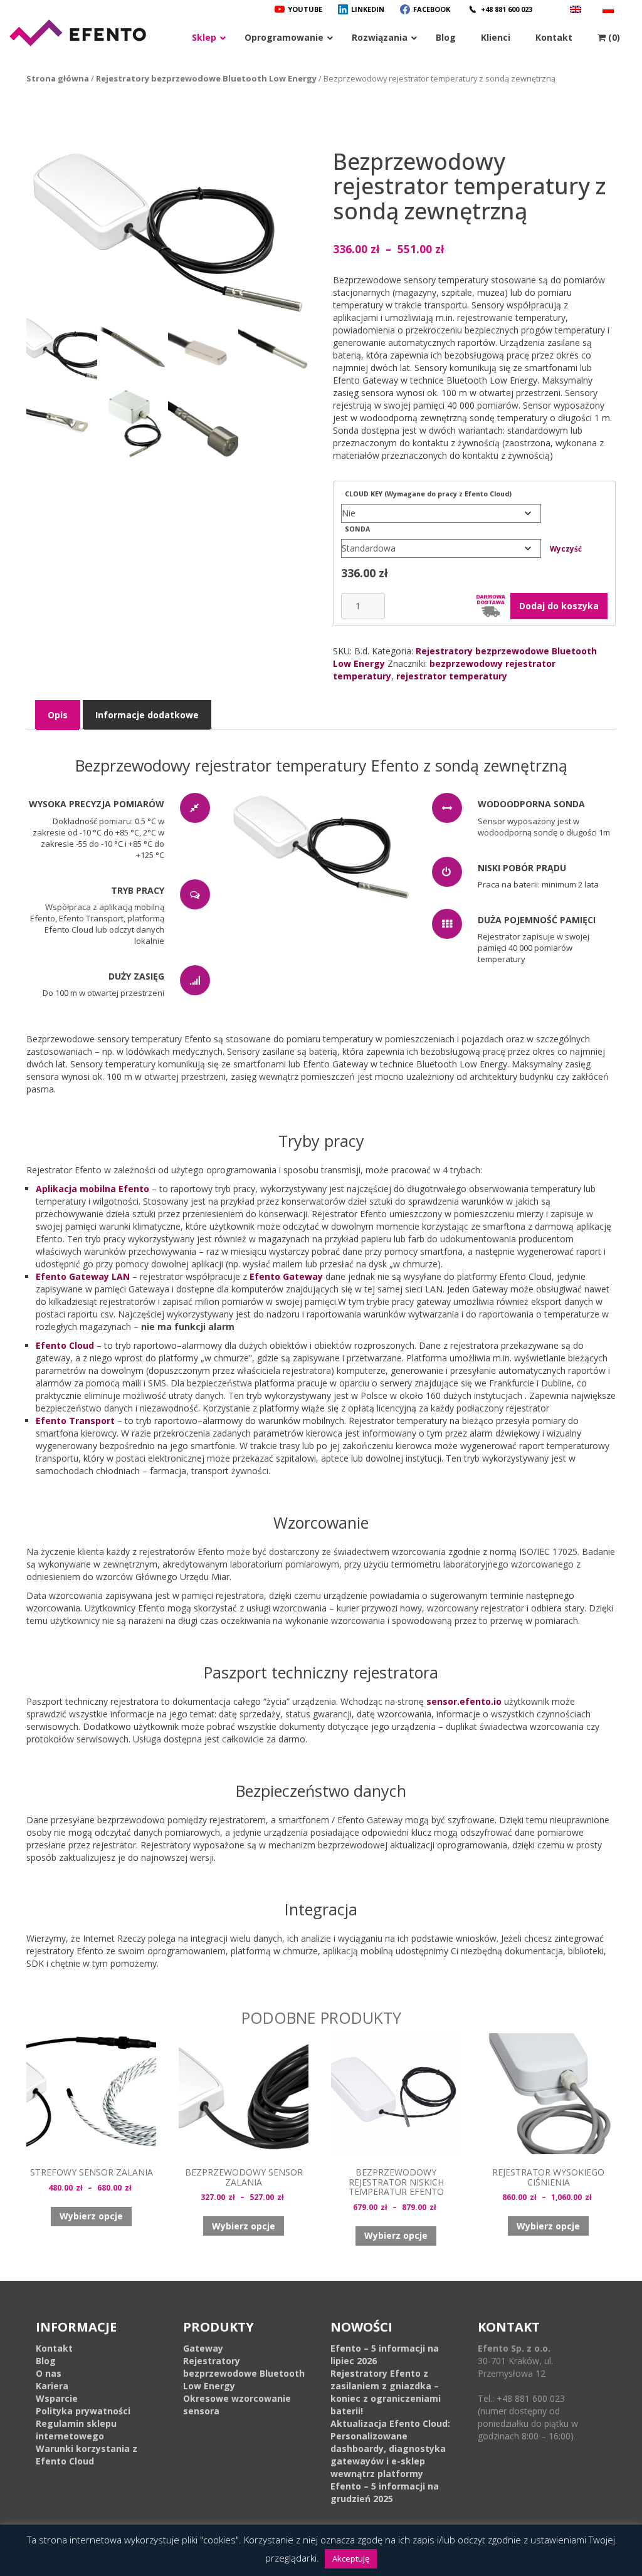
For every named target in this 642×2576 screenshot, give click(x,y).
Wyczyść (566, 549)
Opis (58, 715)
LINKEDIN (368, 9)
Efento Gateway (286, 1276)
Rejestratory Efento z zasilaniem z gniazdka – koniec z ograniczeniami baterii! (386, 2392)
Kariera (52, 2386)
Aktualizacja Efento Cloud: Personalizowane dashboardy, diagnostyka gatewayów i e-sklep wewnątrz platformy (390, 2448)
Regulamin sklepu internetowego (76, 2430)
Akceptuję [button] (351, 2558)
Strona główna (58, 78)
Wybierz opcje (91, 2216)
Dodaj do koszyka (559, 606)
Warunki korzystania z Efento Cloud (87, 2455)
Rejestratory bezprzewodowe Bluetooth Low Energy (206, 78)
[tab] (58, 715)
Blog (46, 2361)
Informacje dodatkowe (147, 715)
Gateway (203, 2348)
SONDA (357, 529)
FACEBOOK (432, 9)
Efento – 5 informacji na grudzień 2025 (385, 2492)
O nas (49, 2373)
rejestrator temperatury (452, 676)
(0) (613, 37)
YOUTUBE (305, 9)
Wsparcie (57, 2398)
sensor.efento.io (464, 1701)
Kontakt (54, 2348)
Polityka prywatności (83, 2411)
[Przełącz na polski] (610, 9)
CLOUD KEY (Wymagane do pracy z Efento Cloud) (428, 494)
